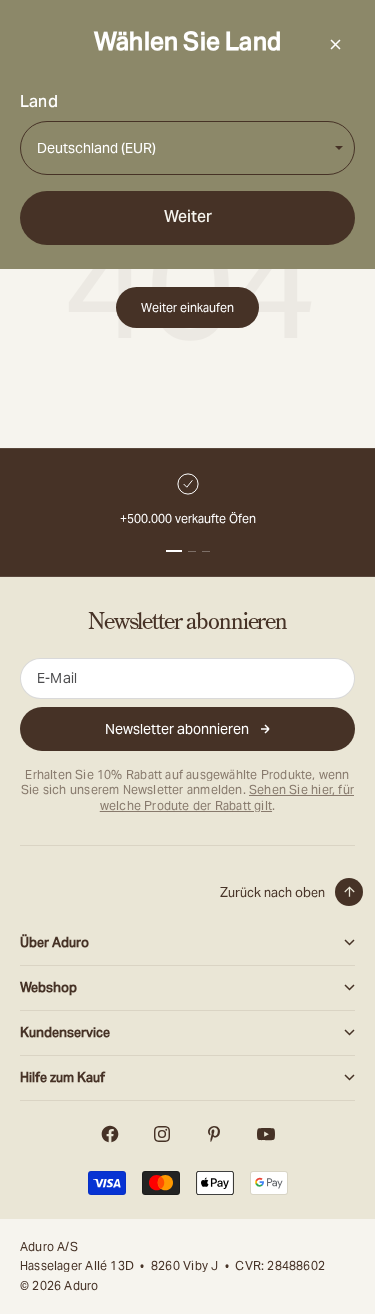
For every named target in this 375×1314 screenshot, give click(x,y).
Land (39, 102)
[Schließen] (335, 44)
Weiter (188, 216)
